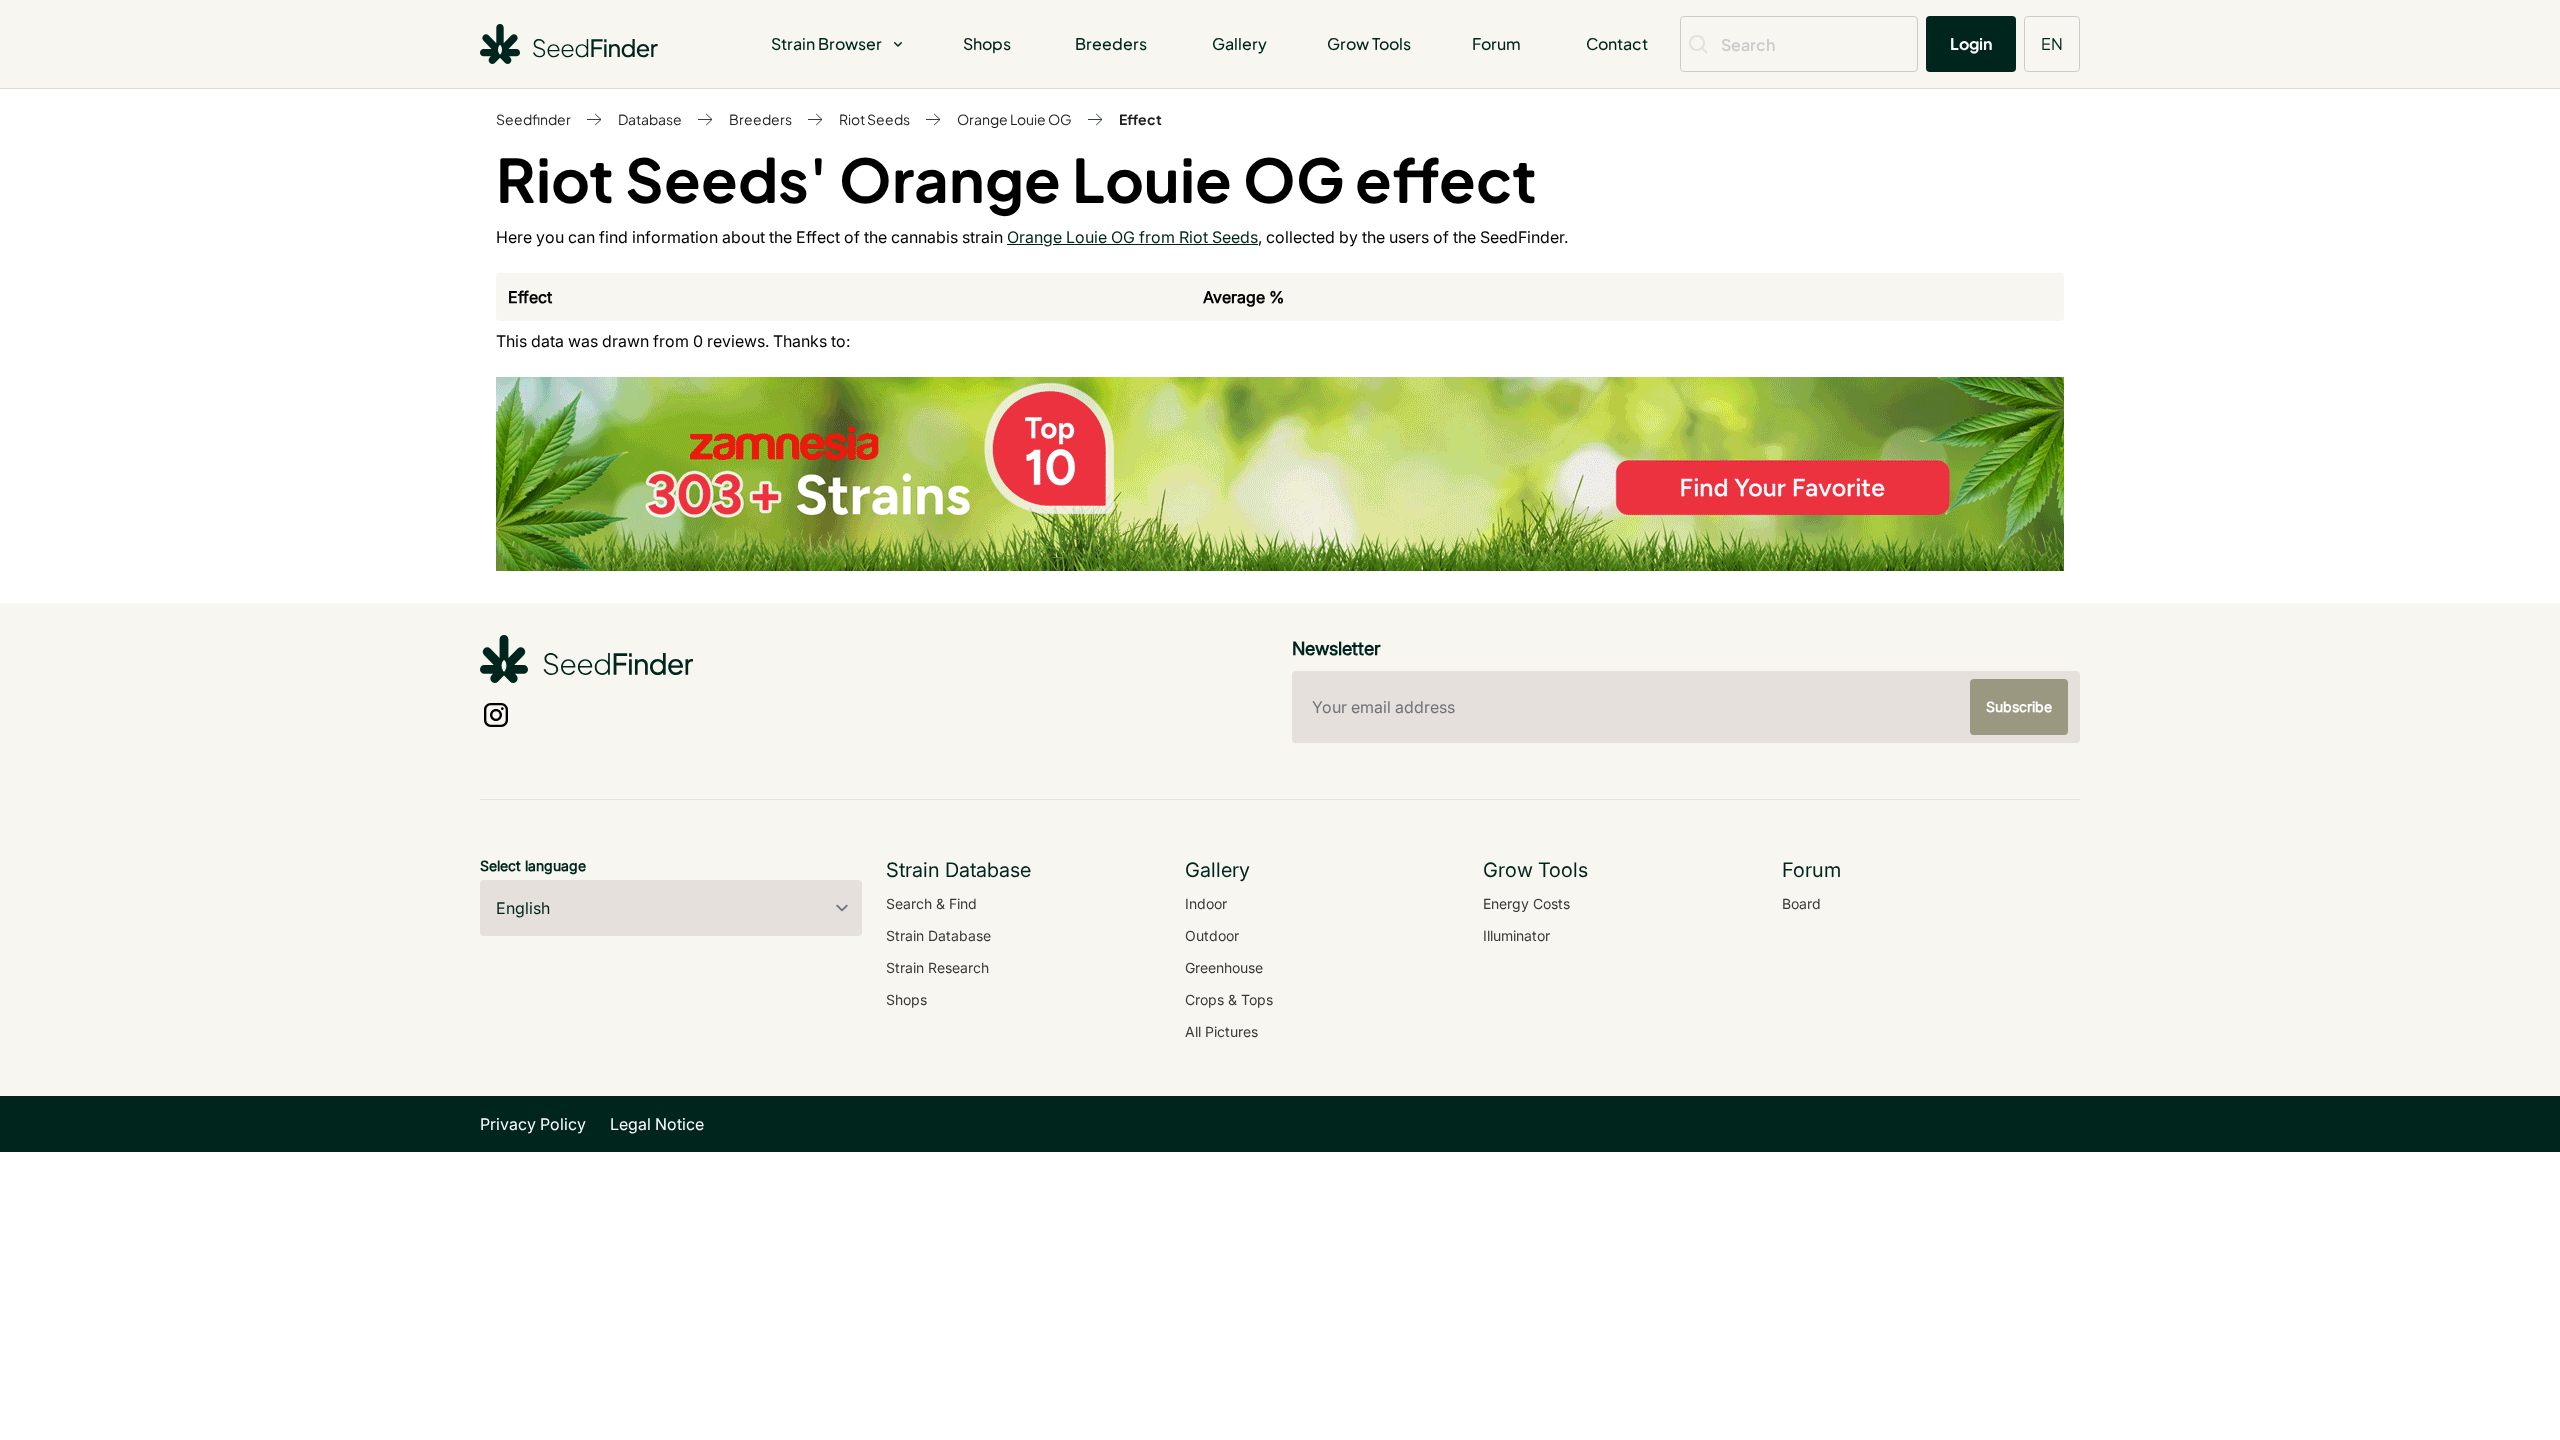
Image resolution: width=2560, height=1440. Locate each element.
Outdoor (1212, 935)
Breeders (1111, 43)
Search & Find (931, 903)
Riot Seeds (874, 119)
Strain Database (938, 935)
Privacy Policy (533, 1124)
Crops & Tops (1229, 999)
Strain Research (937, 967)
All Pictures (1221, 1031)
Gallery (1239, 43)
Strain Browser (826, 43)
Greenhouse (1224, 967)
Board (1801, 903)
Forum (1496, 43)
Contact (1617, 43)
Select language (533, 865)
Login (1971, 43)
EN (2052, 43)
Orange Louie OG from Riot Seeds (1132, 237)
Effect (1140, 119)
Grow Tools (1369, 43)
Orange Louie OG (1014, 119)
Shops (987, 43)
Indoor (1206, 903)
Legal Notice (657, 1124)
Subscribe (2019, 706)
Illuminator (1516, 935)
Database (650, 119)
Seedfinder (533, 119)
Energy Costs (1526, 903)
